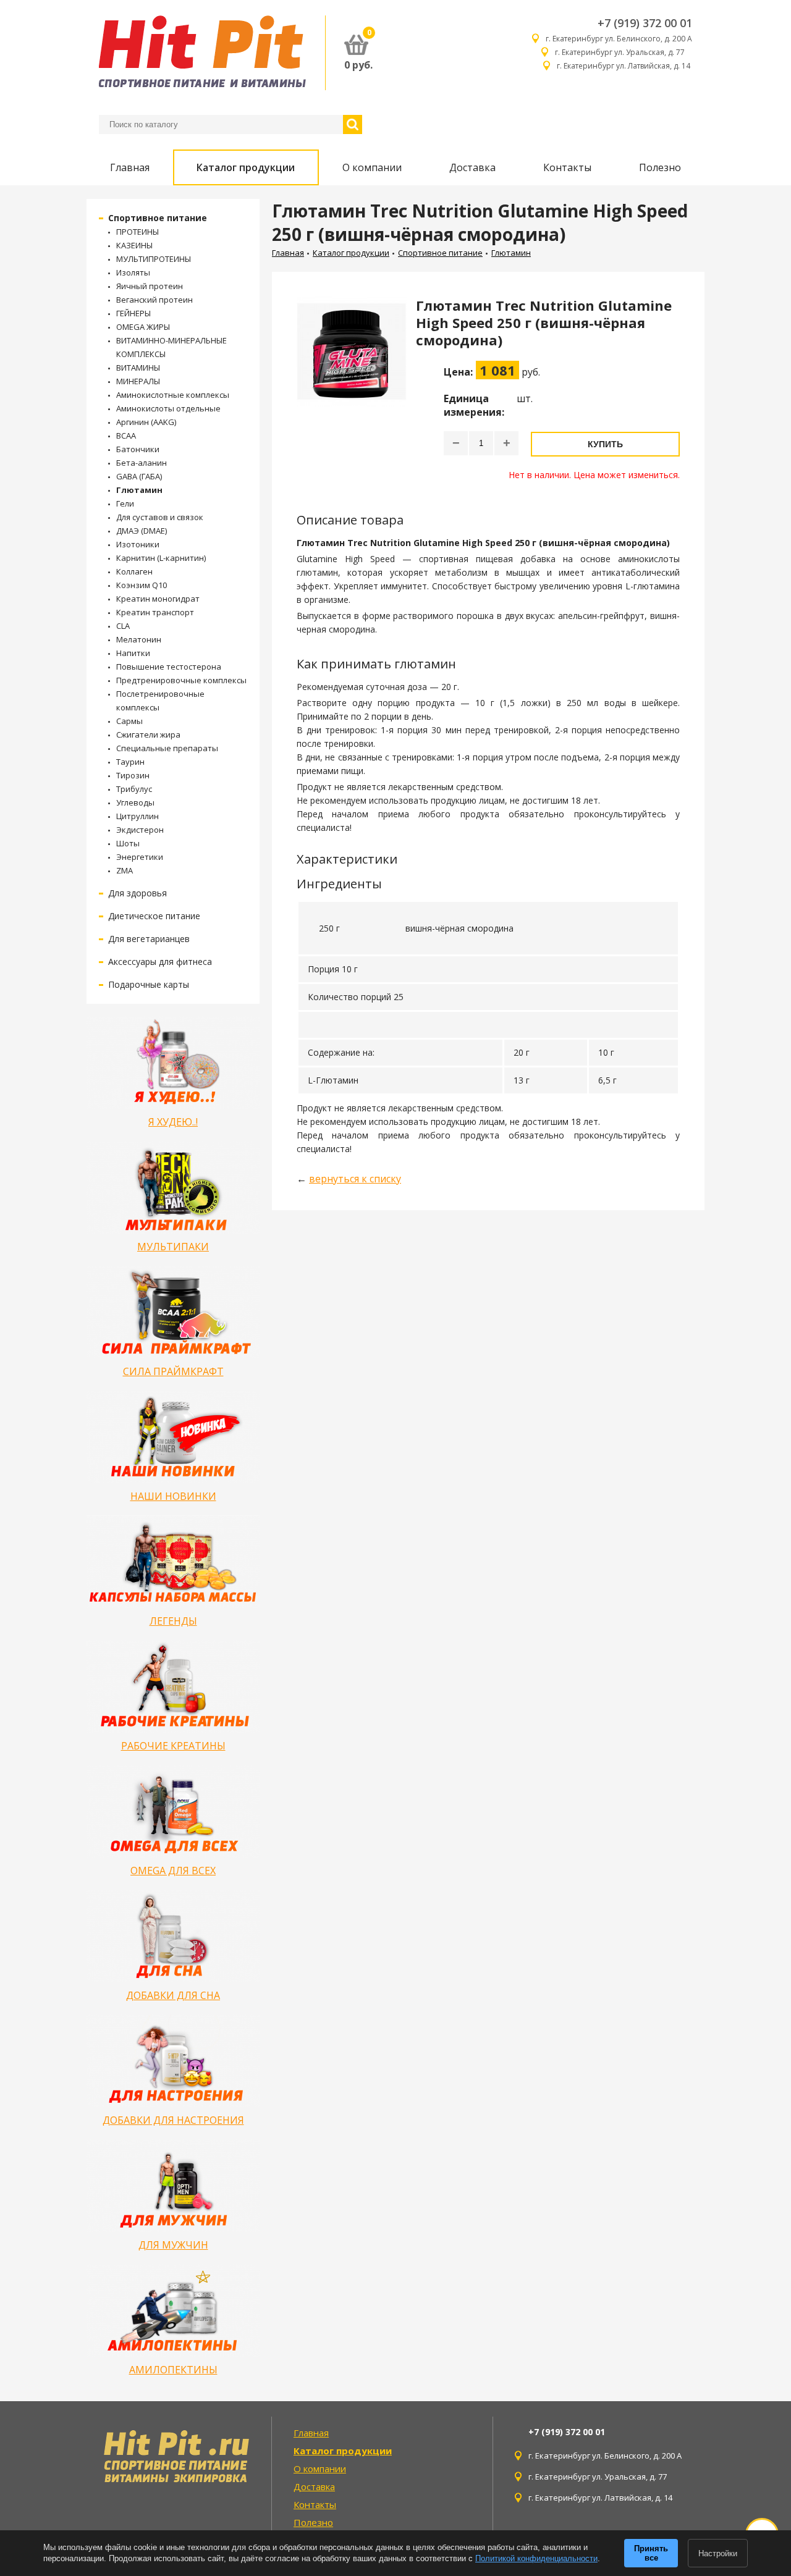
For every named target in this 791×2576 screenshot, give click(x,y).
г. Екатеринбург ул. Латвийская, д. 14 (624, 66)
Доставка (472, 167)
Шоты (128, 843)
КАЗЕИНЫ (134, 245)
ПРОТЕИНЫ (137, 232)
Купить (605, 444)
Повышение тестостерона (169, 667)
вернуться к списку (355, 1179)
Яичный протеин (150, 286)
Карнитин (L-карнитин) (161, 558)
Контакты (567, 167)
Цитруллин (137, 816)
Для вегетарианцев (149, 939)
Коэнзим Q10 (142, 585)
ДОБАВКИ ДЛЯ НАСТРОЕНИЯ (173, 2120)
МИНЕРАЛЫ (138, 381)
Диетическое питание (154, 916)
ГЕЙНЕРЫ (133, 313)
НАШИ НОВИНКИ (173, 1496)
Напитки (133, 653)
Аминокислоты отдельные (168, 408)
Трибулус (134, 789)
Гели (125, 503)
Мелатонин (139, 639)
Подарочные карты (149, 984)
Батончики (138, 449)
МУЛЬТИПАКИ (173, 1247)
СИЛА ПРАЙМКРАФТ (173, 1371)
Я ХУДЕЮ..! (173, 1122)
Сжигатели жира (148, 734)
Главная (130, 167)
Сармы (129, 721)
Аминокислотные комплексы (173, 395)
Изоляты (133, 272)
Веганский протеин (154, 300)
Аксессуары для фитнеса (160, 962)
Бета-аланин (142, 463)
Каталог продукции (246, 167)
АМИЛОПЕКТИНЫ (173, 2370)
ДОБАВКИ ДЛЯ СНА (173, 1995)
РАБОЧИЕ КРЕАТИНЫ (173, 1746)
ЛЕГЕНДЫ (173, 1621)
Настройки (718, 2553)
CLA (123, 626)
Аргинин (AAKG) (146, 422)
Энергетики (140, 857)
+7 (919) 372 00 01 (645, 23)
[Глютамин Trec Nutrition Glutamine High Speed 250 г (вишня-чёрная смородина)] (352, 389)
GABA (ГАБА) (139, 476)
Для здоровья (137, 893)
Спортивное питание (158, 218)
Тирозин (133, 775)
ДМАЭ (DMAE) (142, 531)
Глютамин (139, 490)
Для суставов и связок (160, 517)
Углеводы (135, 802)
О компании (372, 167)
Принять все (651, 2553)
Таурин (130, 762)
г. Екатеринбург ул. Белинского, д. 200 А (619, 39)
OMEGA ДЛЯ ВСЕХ (173, 1871)
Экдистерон (140, 830)
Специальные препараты (167, 748)
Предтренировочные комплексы (181, 680)
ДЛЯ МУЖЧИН (173, 2245)
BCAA (126, 436)
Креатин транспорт (155, 612)
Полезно (660, 167)
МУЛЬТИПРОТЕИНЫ (154, 259)
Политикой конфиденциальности (536, 2558)
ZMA (125, 870)
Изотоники (138, 544)
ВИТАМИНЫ (138, 368)
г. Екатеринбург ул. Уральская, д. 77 (624, 52)
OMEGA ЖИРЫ (143, 327)
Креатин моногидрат (158, 599)
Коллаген (134, 571)
